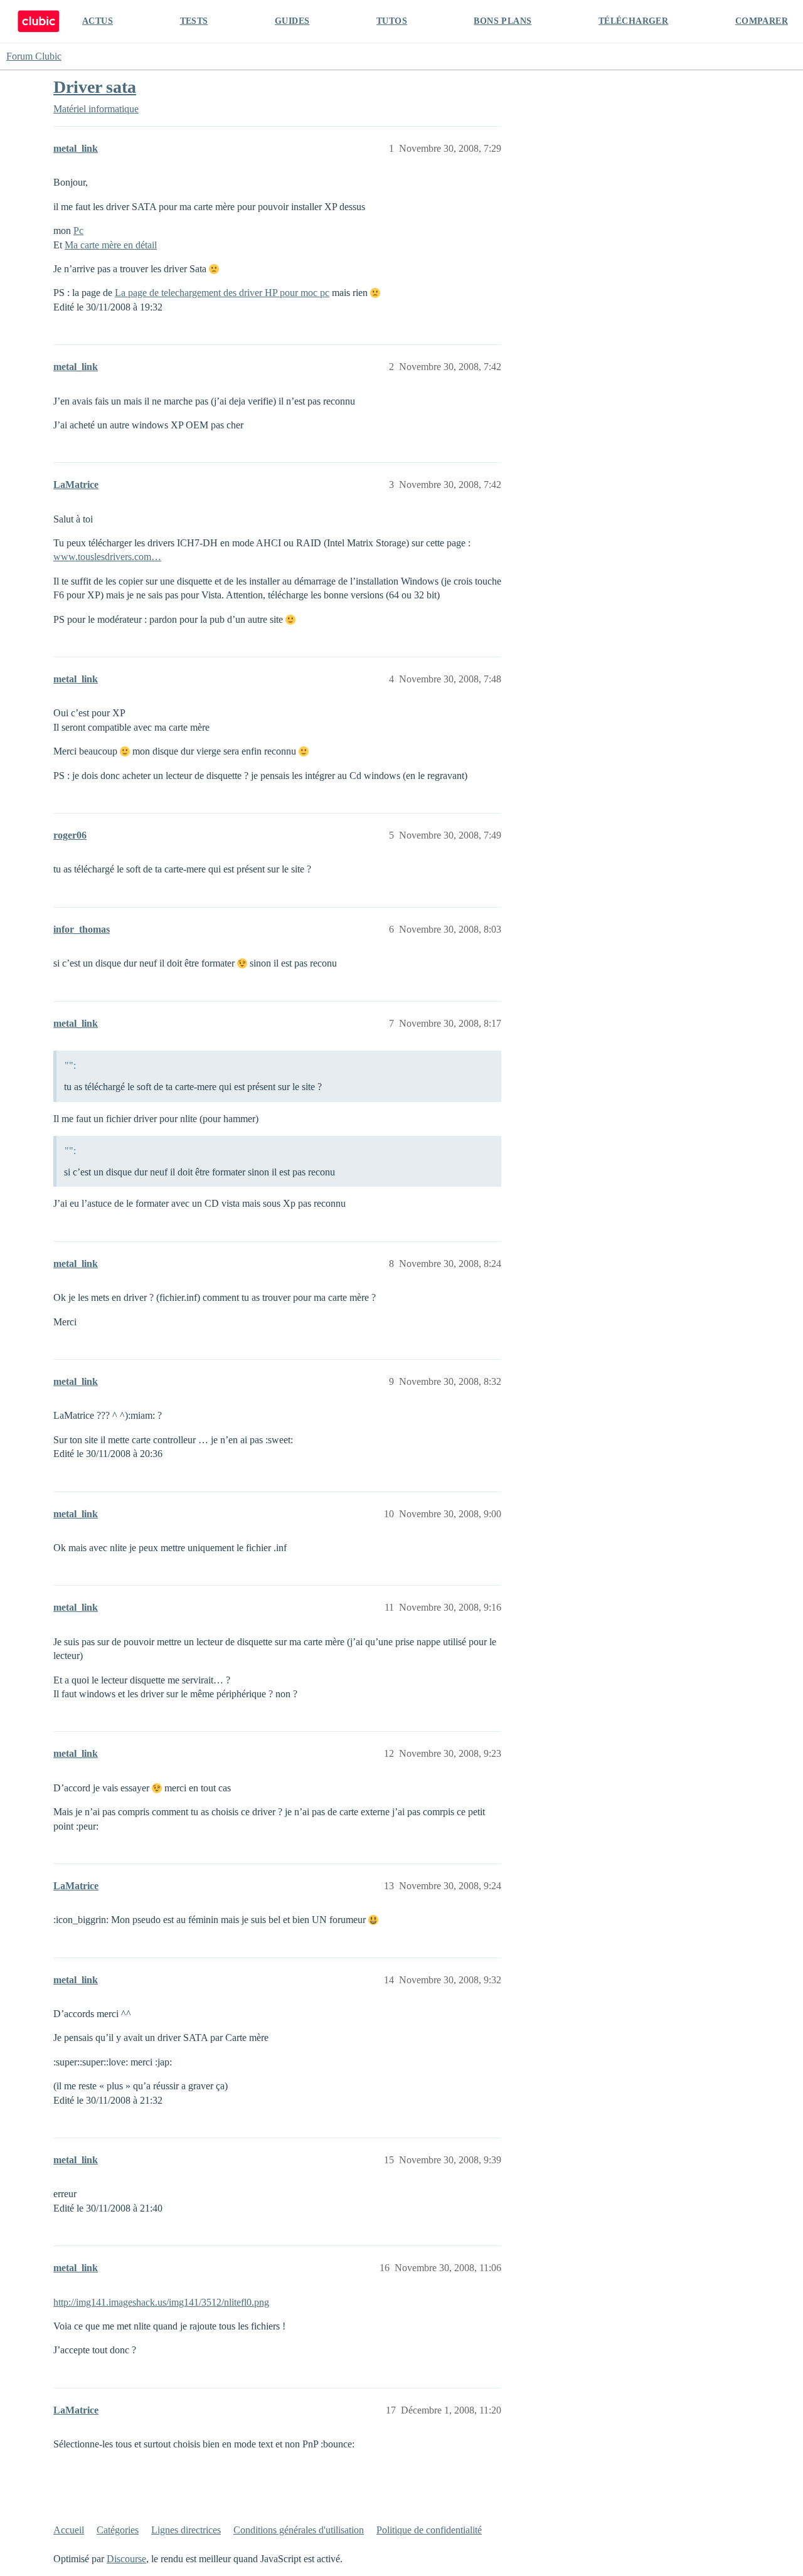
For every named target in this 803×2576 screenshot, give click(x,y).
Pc (78, 231)
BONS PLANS (503, 21)
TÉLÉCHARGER (633, 21)
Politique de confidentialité (429, 2530)
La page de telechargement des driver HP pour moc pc (222, 293)
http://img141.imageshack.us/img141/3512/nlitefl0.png (161, 2302)
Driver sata (95, 87)
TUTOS (392, 21)
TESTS (194, 21)
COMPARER (762, 21)
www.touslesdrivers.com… (107, 557)
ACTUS (98, 21)
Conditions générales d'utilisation (299, 2530)
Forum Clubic (34, 56)
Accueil (69, 2530)
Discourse (126, 2559)
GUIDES (292, 21)
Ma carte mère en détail (111, 245)
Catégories (118, 2530)
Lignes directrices (186, 2530)
